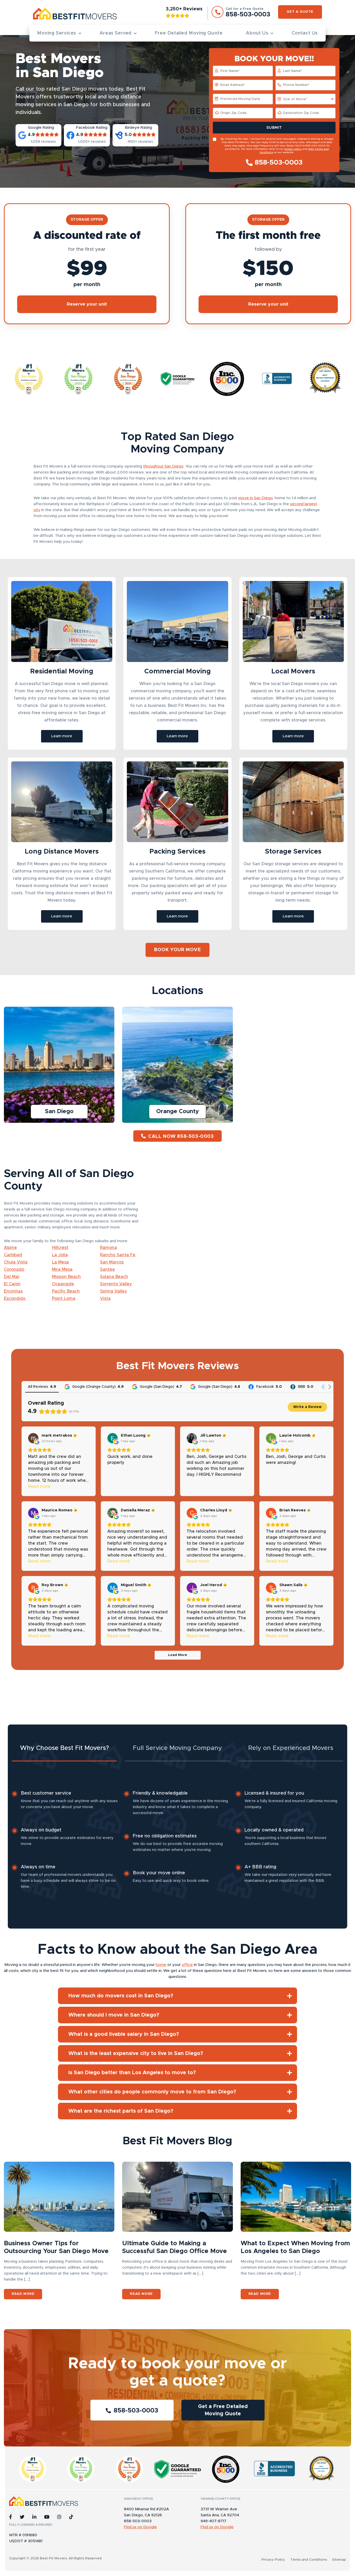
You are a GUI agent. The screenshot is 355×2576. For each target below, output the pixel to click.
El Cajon (12, 1284)
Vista (105, 1299)
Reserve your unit (87, 304)
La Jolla (60, 1255)
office (187, 1965)
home (161, 1965)
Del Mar (12, 1277)
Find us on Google (140, 2527)
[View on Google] (33, 1438)
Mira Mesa (62, 1269)
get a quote (300, 12)
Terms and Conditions (309, 2560)
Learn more (62, 736)
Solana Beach (114, 1277)
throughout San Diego (163, 466)
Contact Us (305, 33)
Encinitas (13, 1291)
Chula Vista (16, 1262)
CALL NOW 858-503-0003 (181, 1137)
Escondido (15, 1299)
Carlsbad (13, 1255)
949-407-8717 (213, 2521)
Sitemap (339, 2560)
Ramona (109, 1248)
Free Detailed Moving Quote (189, 33)
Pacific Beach (66, 1291)
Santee (107, 1269)
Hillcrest (60, 1248)
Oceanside (63, 1284)
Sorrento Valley (116, 1284)
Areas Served (116, 33)
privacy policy (293, 149)
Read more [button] (39, 1486)
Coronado (14, 1269)
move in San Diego (256, 498)
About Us (257, 33)
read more (23, 2294)
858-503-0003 (279, 163)
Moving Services (57, 33)
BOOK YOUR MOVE (177, 950)
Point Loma (64, 1299)
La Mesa (60, 1262)
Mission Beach (66, 1277)
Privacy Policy (273, 2560)
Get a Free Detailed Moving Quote (223, 2410)
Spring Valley (114, 1291)
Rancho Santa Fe (118, 1255)
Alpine (10, 1248)
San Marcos (112, 1262)
